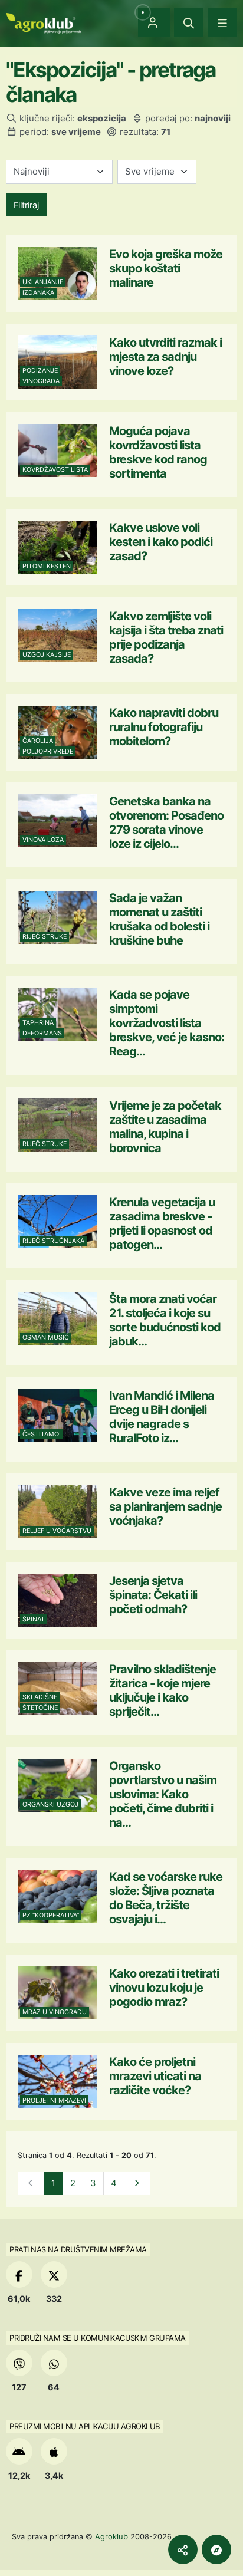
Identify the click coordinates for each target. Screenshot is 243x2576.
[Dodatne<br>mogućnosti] (216, 2549)
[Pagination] (137, 2184)
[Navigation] (222, 22)
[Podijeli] (183, 2549)
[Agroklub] (44, 22)
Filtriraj (26, 205)
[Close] (189, 22)
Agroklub (111, 2536)
